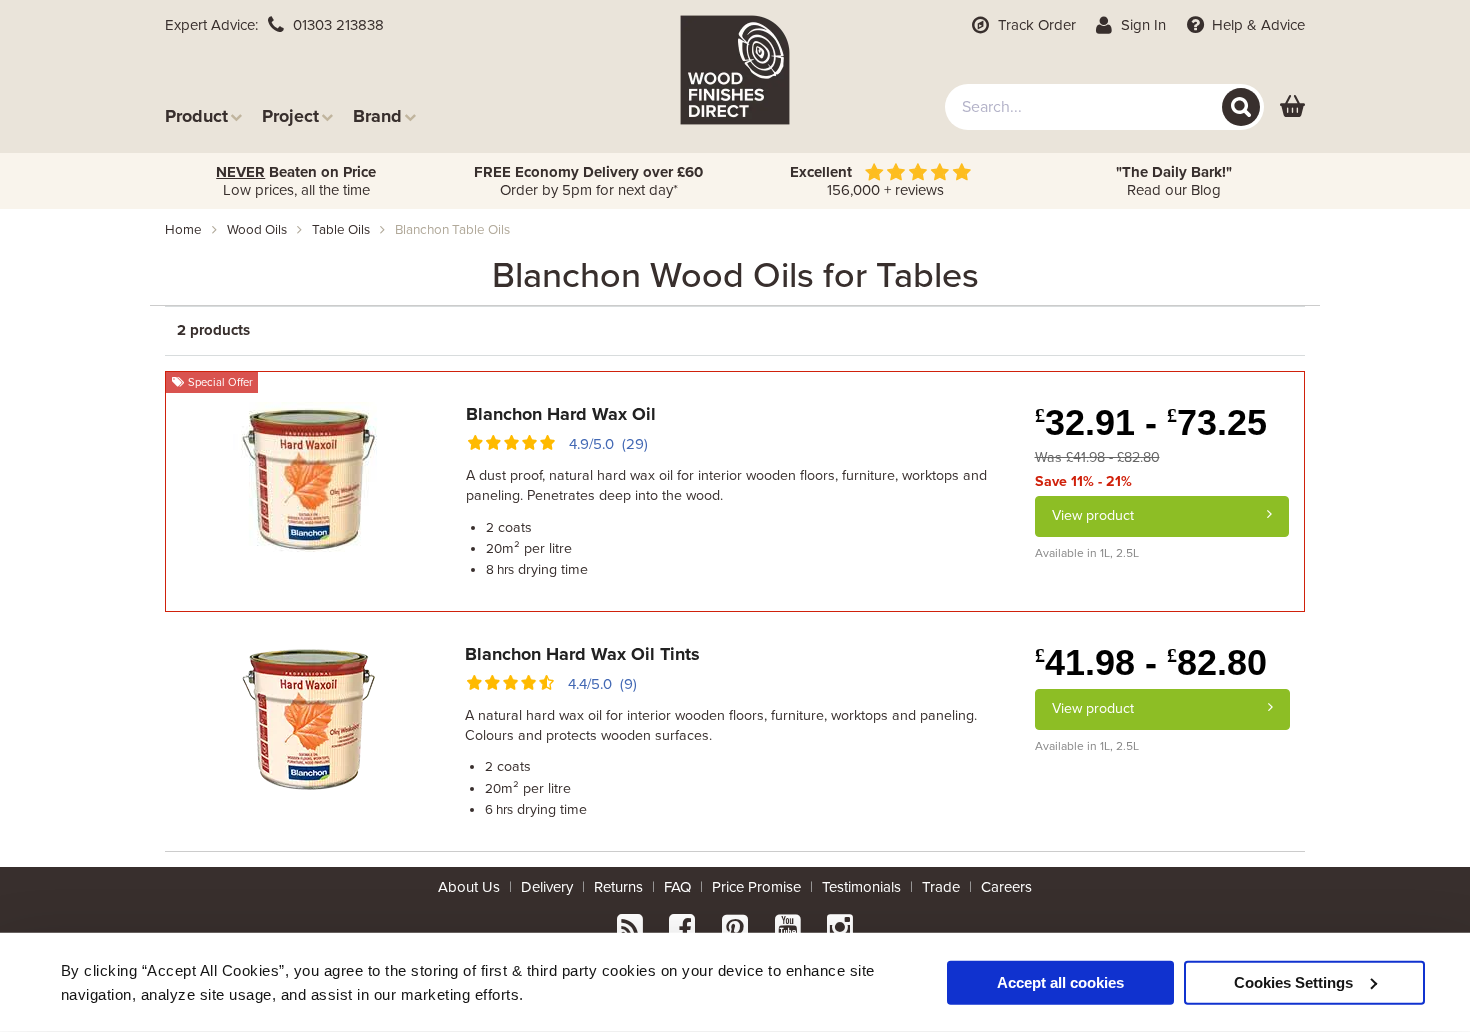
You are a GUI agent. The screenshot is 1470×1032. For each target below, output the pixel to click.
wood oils (257, 230)
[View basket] (1292, 107)
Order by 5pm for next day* (588, 181)
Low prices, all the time (296, 181)
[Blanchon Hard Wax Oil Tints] (308, 715)
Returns (618, 887)
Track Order (1035, 25)
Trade (941, 887)
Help (1256, 25)
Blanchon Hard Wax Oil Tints (582, 654)
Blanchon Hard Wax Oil (561, 414)
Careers (1006, 887)
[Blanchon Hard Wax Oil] (308, 475)
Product (196, 115)
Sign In (1141, 25)
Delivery (547, 887)
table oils (341, 230)
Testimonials (861, 887)
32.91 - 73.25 (1151, 422)
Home (183, 230)
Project (290, 115)
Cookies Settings (1293, 981)
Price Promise (756, 887)
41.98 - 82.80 (1151, 662)
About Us (469, 887)
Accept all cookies (1060, 981)
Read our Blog (1174, 181)
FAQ (677, 887)
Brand (377, 115)
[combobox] (1104, 107)
